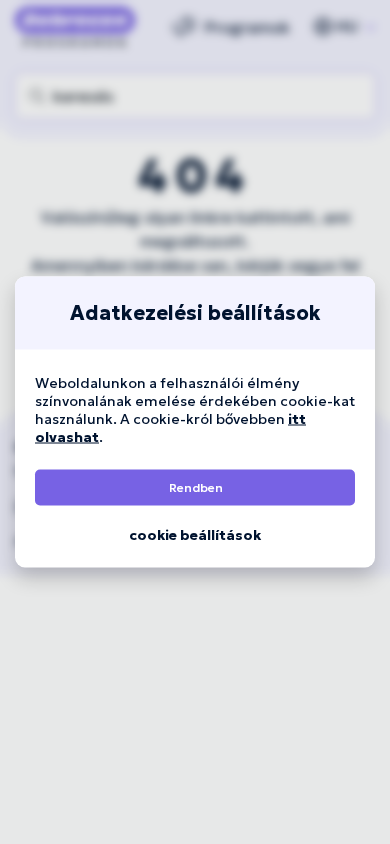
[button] (195, 488)
